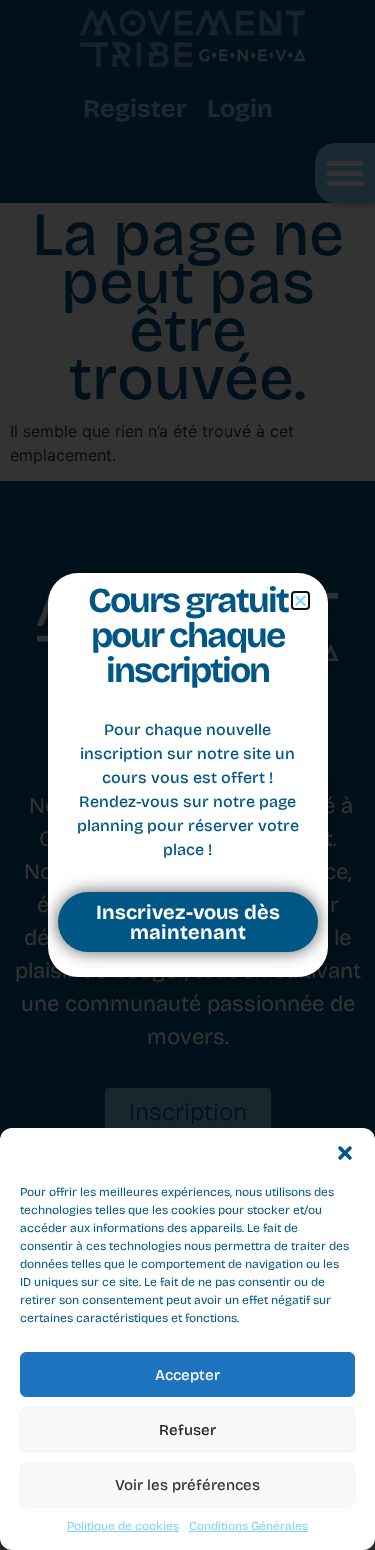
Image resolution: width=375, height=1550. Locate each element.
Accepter (187, 1375)
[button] (345, 1153)
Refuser (187, 1430)
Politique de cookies (123, 1526)
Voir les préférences (187, 1485)
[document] (187, 775)
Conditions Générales (248, 1526)
